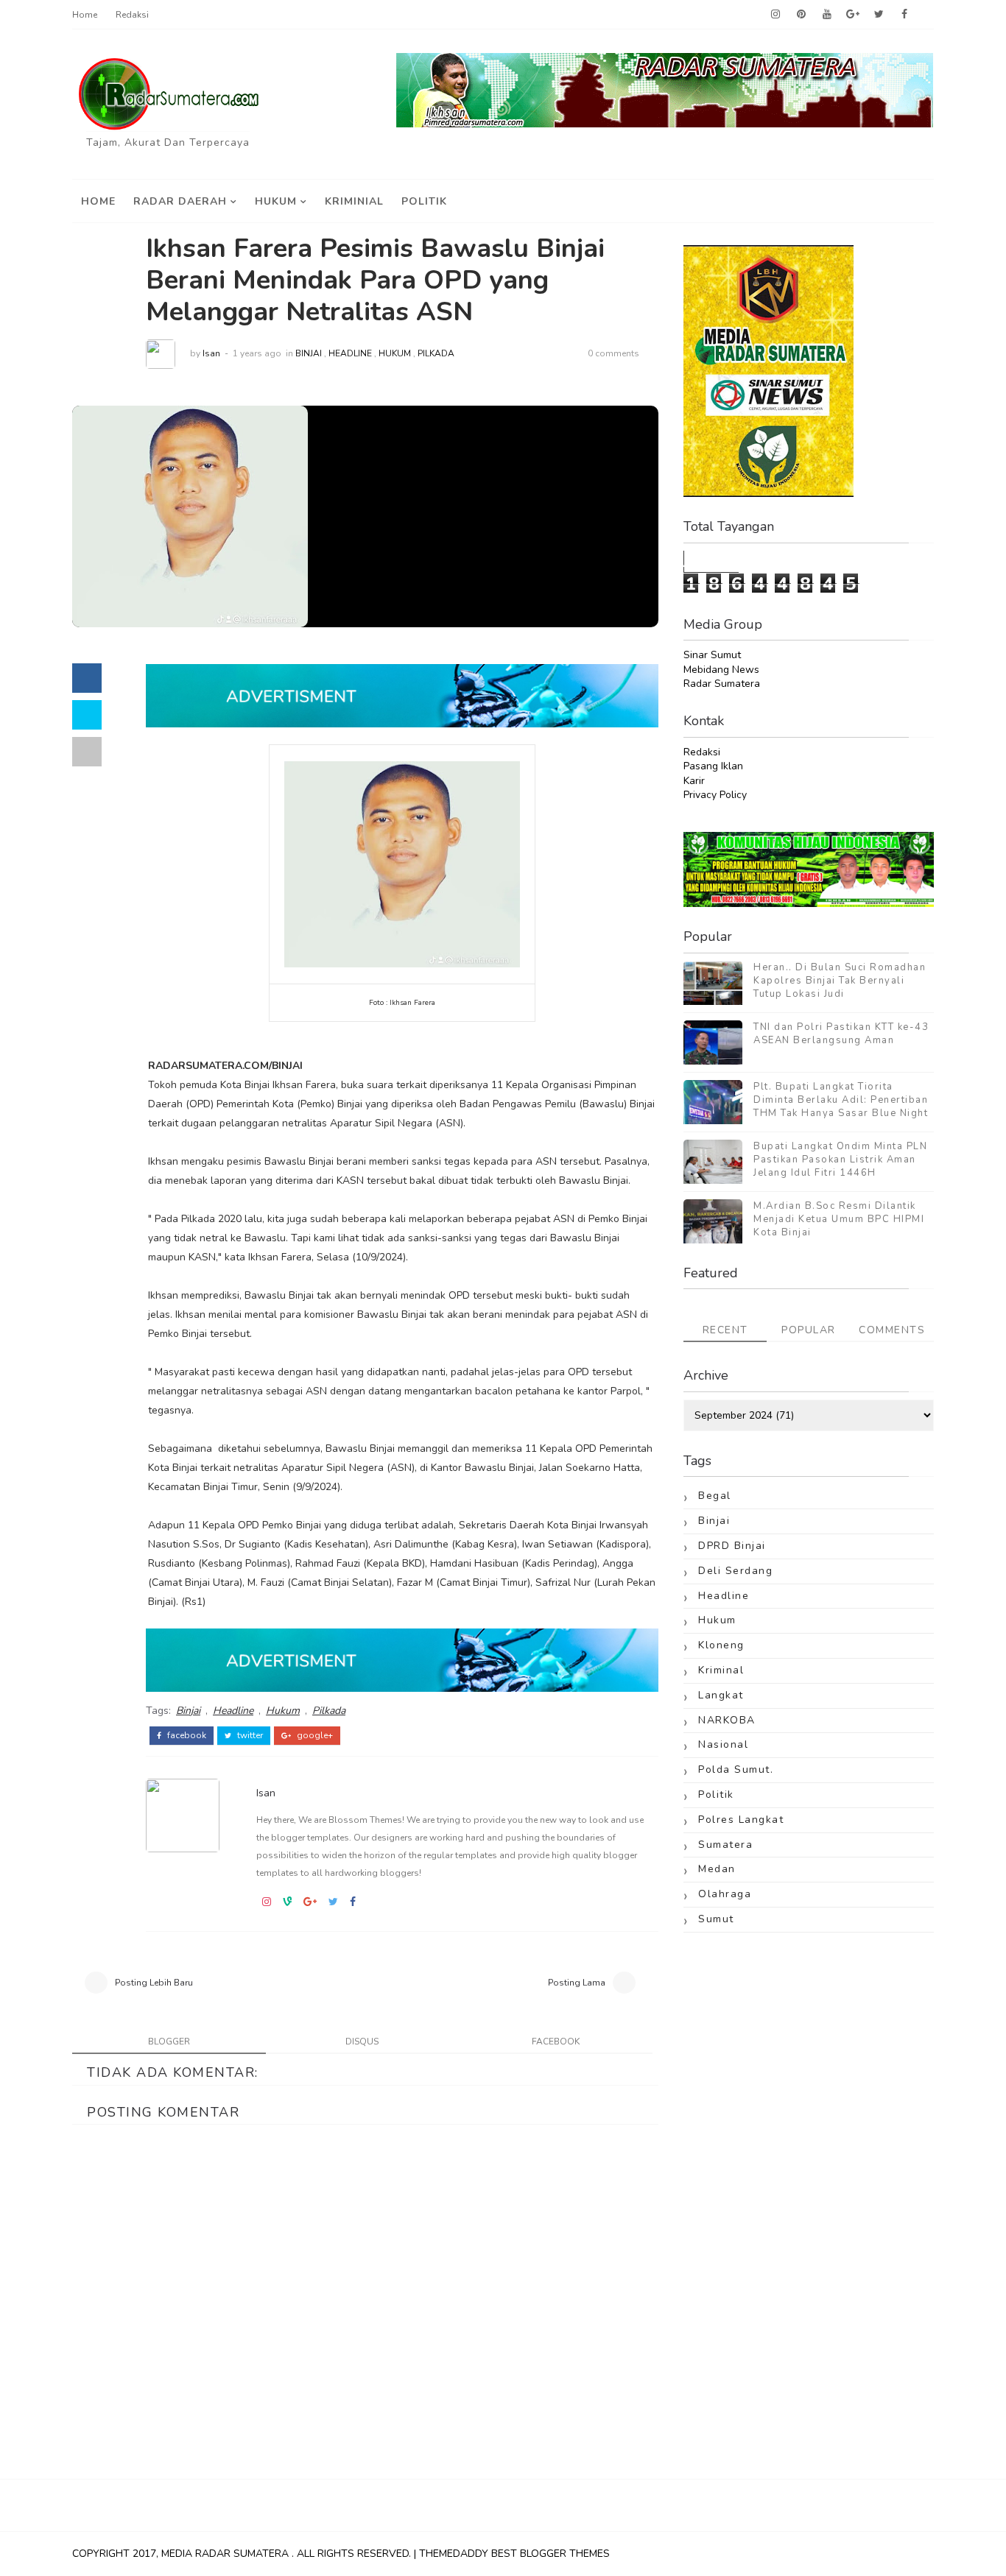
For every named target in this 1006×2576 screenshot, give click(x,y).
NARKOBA (727, 1720)
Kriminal (721, 1670)
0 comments (613, 353)
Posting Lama (577, 1983)
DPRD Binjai (732, 1546)
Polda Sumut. (736, 1769)
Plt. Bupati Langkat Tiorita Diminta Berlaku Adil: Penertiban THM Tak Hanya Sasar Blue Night (841, 1100)
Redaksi (132, 15)
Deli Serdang (735, 1571)
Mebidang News (721, 670)
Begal (715, 1496)
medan (717, 1869)
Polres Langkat (741, 1820)
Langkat (721, 1695)
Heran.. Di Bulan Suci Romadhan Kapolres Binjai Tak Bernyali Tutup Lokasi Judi (840, 981)
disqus (362, 2042)
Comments (892, 1330)
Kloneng (721, 1645)
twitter (249, 1735)
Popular (809, 1330)
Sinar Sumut (712, 655)
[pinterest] (801, 15)
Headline (350, 353)
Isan (211, 353)
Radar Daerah (180, 201)
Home (85, 15)
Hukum (276, 201)
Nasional (723, 1744)
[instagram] (775, 15)
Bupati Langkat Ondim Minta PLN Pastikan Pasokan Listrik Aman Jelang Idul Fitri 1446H (840, 1160)
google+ (314, 1735)
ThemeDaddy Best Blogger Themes (514, 2554)
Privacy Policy (715, 795)
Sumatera (725, 1845)
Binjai (309, 353)
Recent (725, 1330)
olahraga (725, 1894)
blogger (169, 2042)
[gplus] (853, 15)
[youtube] (827, 15)
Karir (694, 781)
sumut (716, 1919)
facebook (186, 1735)
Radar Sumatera (722, 684)
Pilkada (436, 353)
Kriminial (354, 201)
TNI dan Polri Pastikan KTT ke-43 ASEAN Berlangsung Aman (841, 1034)
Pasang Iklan (713, 766)
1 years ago (257, 353)
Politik (424, 201)
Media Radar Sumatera (226, 2554)
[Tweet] (87, 715)
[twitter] (879, 15)
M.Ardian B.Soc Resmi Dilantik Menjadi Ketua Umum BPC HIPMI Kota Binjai (839, 1219)
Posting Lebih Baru (154, 1983)
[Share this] (87, 678)
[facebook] (904, 15)
